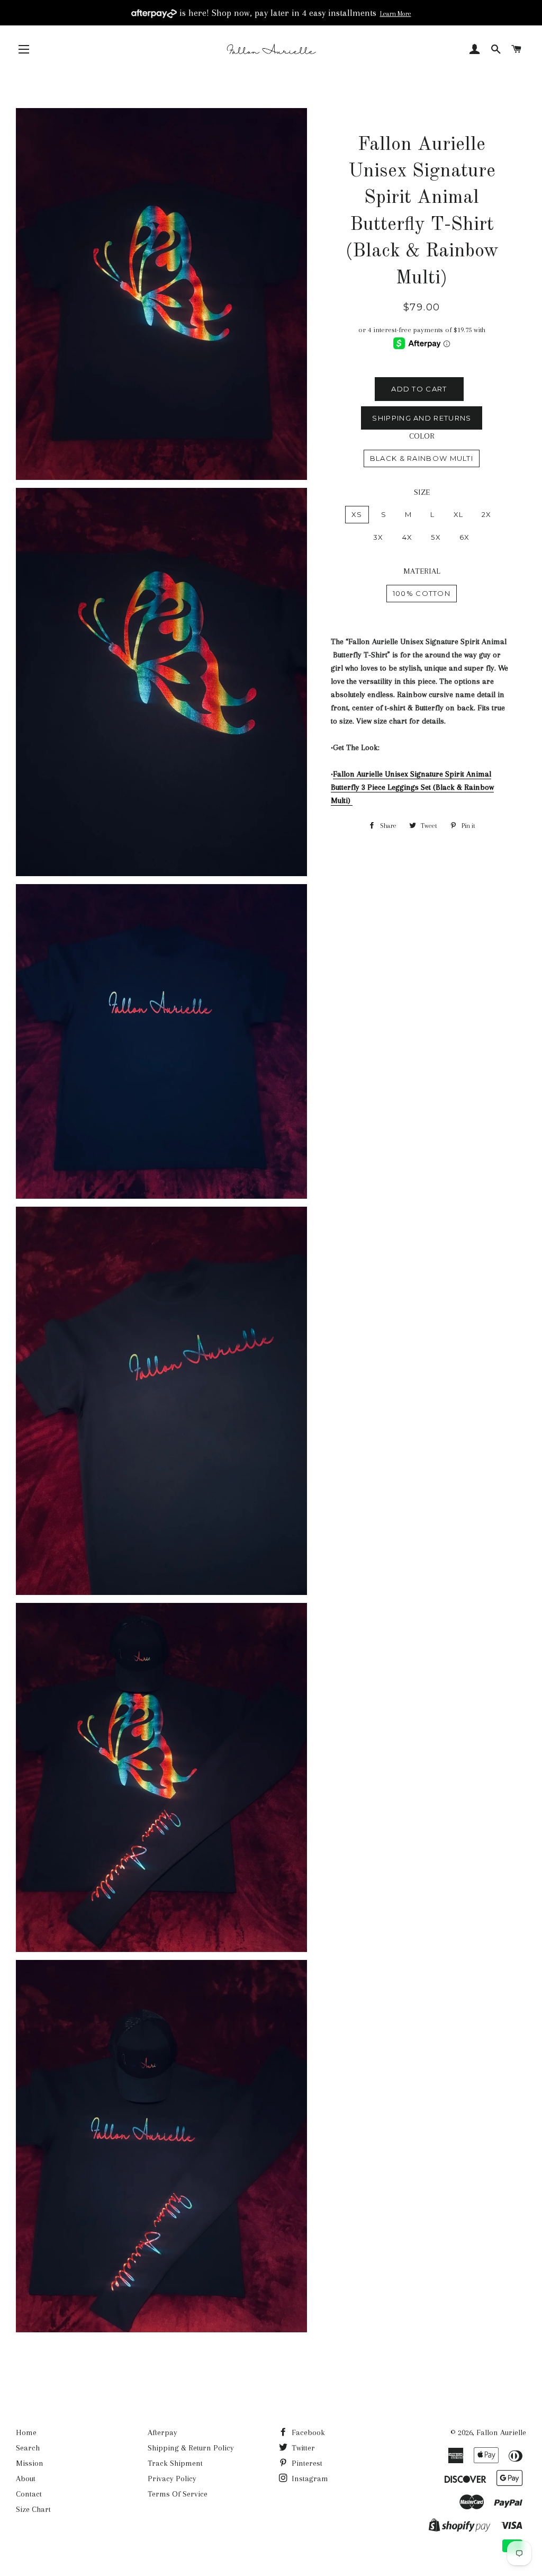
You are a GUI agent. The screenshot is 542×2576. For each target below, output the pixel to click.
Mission (30, 2463)
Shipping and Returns (422, 418)
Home (26, 2432)
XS (357, 514)
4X (408, 537)
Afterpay (162, 2432)
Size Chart (33, 2509)
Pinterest (306, 2463)
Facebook (307, 2432)
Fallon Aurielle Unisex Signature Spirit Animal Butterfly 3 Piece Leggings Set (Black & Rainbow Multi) (412, 787)
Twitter (302, 2448)
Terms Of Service (178, 2494)
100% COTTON (422, 593)
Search (28, 2448)
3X (378, 537)
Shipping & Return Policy (191, 2448)
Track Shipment (175, 2463)
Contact (29, 2494)
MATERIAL (422, 571)
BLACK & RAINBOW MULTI (422, 458)
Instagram (309, 2479)
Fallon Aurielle (501, 2432)
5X (436, 537)
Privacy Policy (172, 2479)
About (26, 2479)
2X (487, 514)
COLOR (422, 436)
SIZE (422, 492)
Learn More (396, 14)
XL (459, 514)
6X (465, 537)
